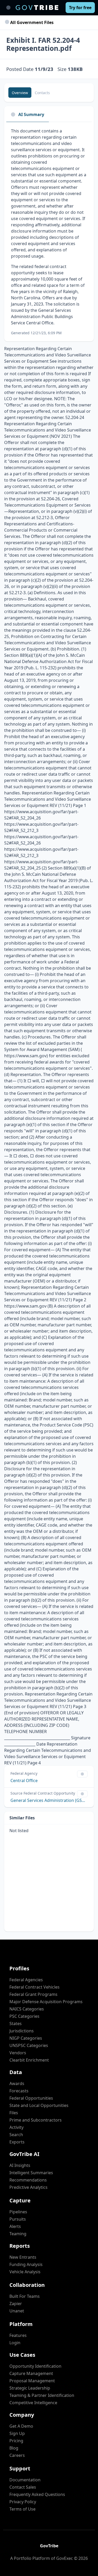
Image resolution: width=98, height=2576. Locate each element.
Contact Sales (23, 2487)
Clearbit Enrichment (29, 2060)
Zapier (16, 2304)
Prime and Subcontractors (36, 2120)
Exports (17, 2142)
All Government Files (31, 22)
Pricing (16, 2441)
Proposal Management (32, 2381)
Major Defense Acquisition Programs (46, 2002)
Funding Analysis (26, 2264)
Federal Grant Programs (33, 1994)
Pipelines (18, 2212)
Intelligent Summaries (31, 2173)
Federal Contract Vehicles (34, 1987)
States (16, 2024)
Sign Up (17, 2433)
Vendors (18, 2053)
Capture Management (31, 2373)
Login (15, 2343)
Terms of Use (22, 2509)
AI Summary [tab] (31, 114)
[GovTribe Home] (37, 8)
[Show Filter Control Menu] (82, 1774)
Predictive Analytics (28, 2187)
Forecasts (19, 2091)
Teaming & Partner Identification (42, 2395)
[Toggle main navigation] (8, 8)
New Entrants (23, 2257)
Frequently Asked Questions (37, 2494)
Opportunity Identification (35, 2366)
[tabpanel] (49, 232)
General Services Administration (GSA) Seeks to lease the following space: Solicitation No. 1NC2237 (49, 1800)
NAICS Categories (27, 2009)
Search (16, 2135)
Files (14, 2113)
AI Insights (20, 2165)
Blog (14, 2448)
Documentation (25, 2480)
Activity (16, 2127)
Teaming (18, 2234)
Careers (17, 2455)
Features (18, 2335)
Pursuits (18, 2219)
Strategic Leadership (30, 2388)
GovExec (65, 2558)
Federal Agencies (26, 1980)
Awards (17, 2083)
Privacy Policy (23, 2502)
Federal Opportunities (31, 2098)
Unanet (17, 2311)
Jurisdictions (22, 2031)
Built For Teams (25, 2296)
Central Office (24, 1781)
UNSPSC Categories (29, 2045)
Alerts (15, 2226)
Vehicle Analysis (25, 2272)
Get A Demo (21, 2426)
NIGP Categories (26, 2038)
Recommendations (28, 2180)
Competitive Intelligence (33, 2403)
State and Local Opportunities (39, 2105)
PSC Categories (24, 2016)
